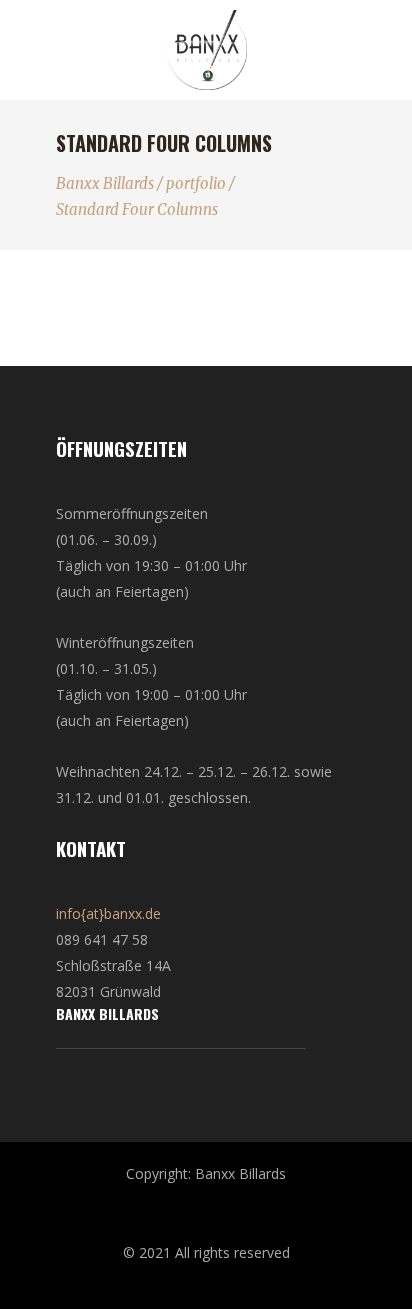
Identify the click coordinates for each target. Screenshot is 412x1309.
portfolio (196, 183)
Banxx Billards (105, 183)
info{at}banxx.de (108, 913)
